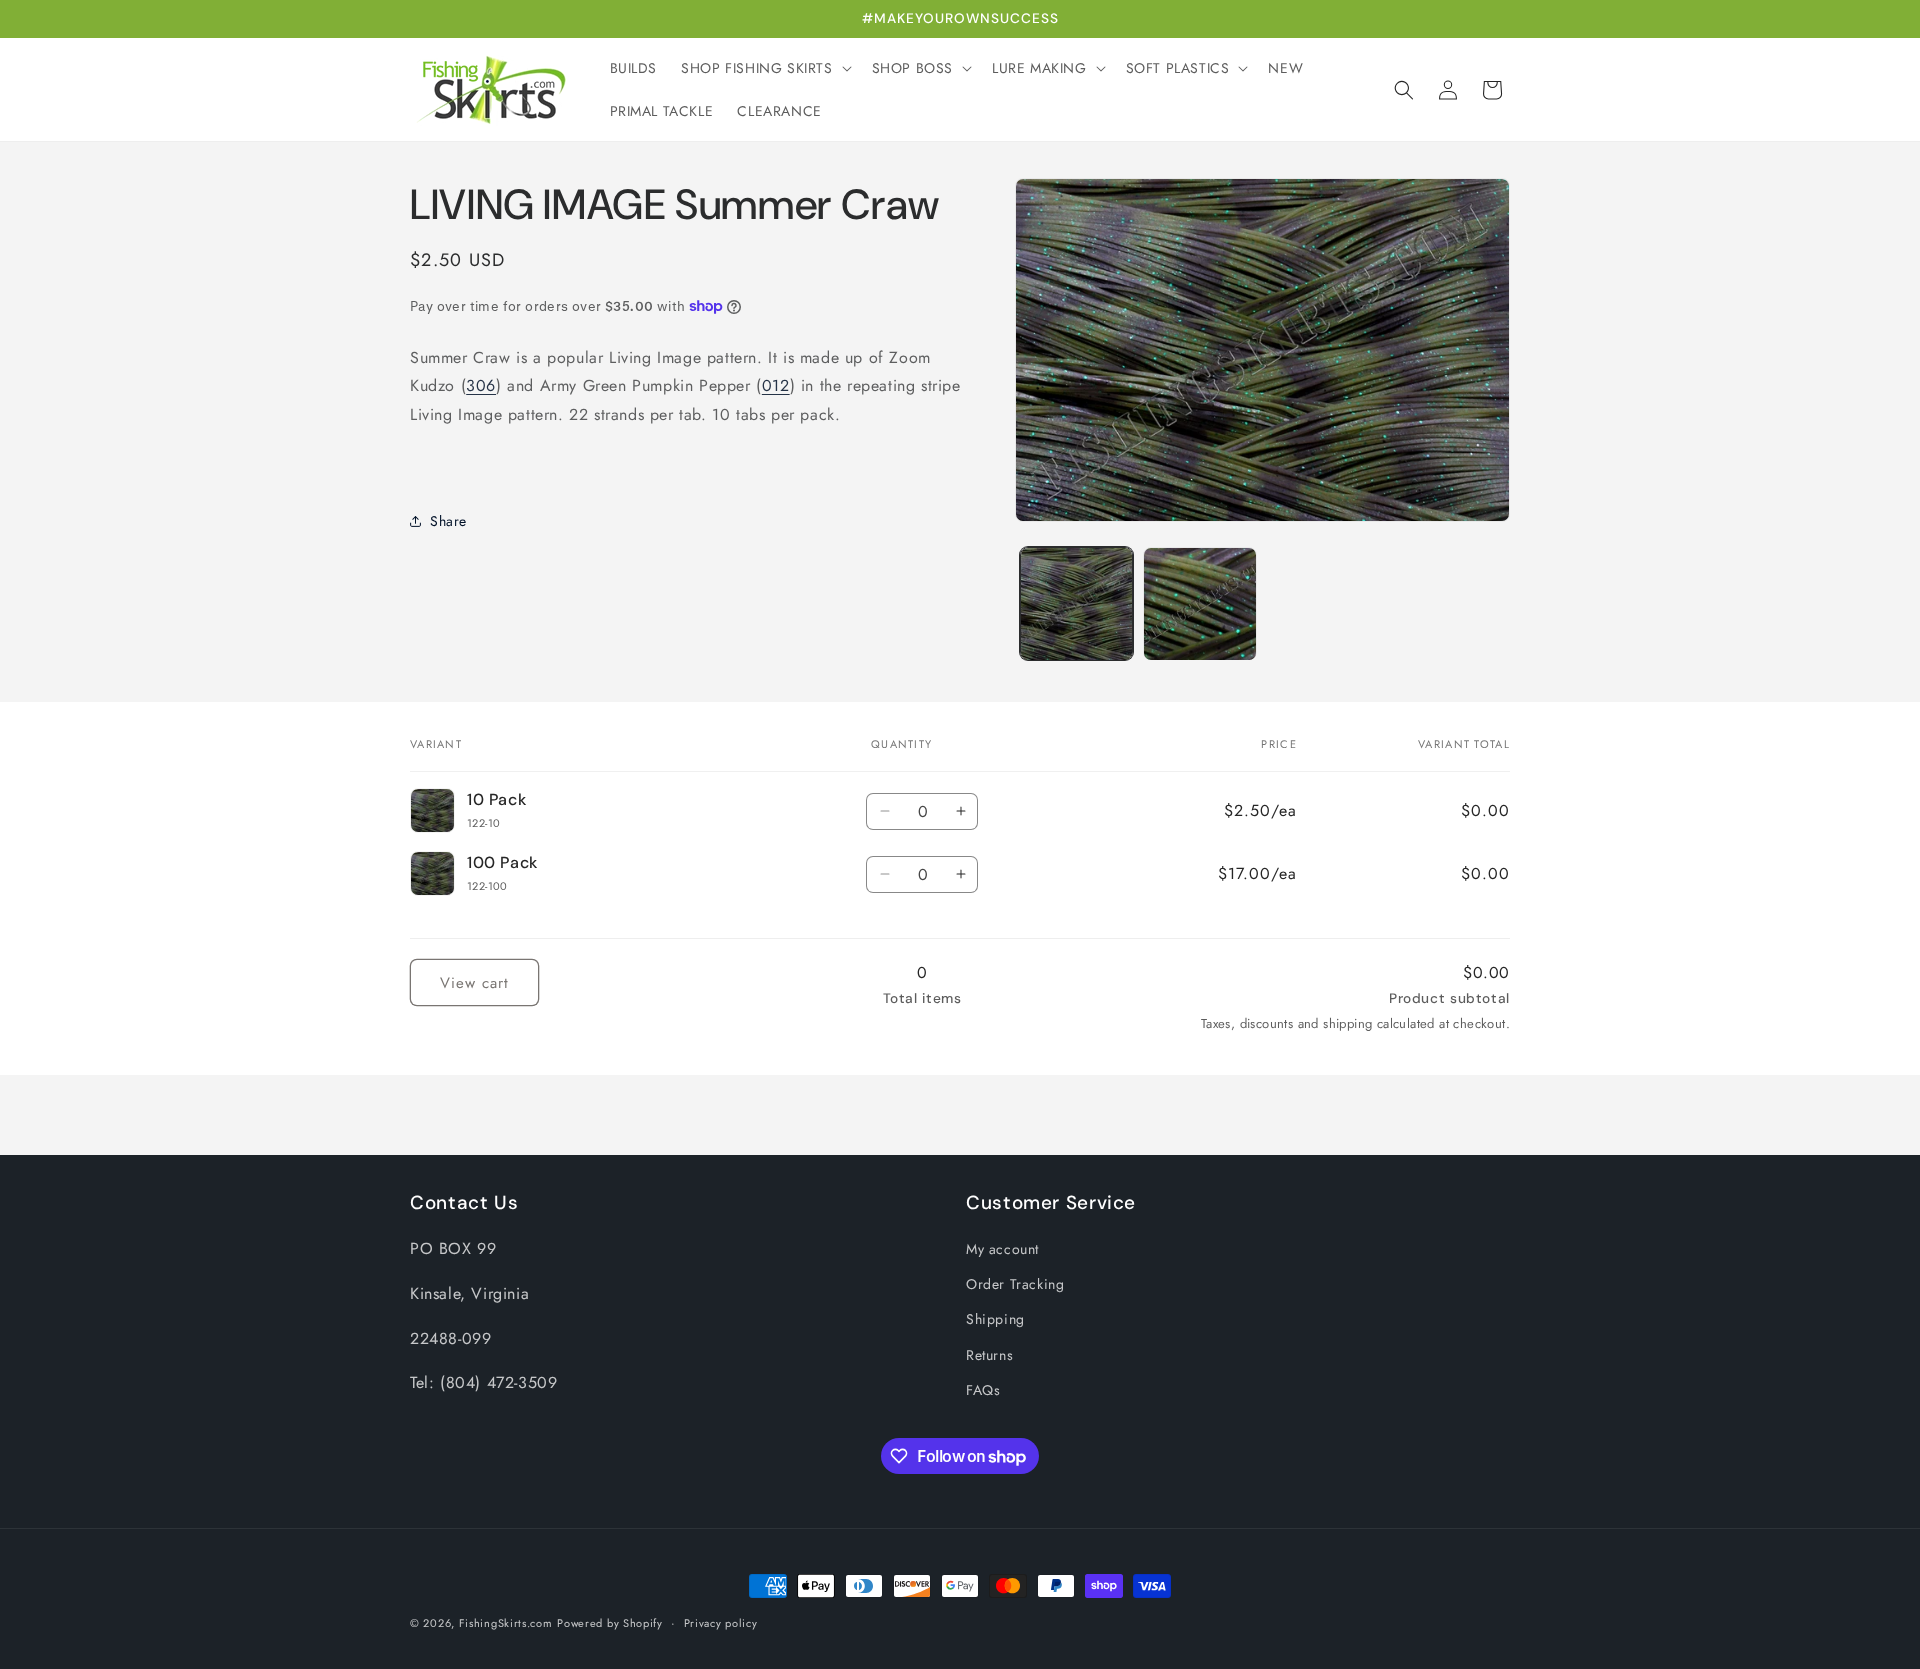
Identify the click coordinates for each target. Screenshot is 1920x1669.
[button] (764, 68)
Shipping (995, 1319)
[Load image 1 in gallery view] (1076, 603)
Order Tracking (1015, 1284)
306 (481, 385)
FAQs (983, 1390)
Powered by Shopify (610, 1623)
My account (1002, 1249)
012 (776, 385)
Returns (989, 1355)
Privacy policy (721, 1623)
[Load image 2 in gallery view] (1199, 603)
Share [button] (448, 521)
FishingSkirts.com (506, 1623)
